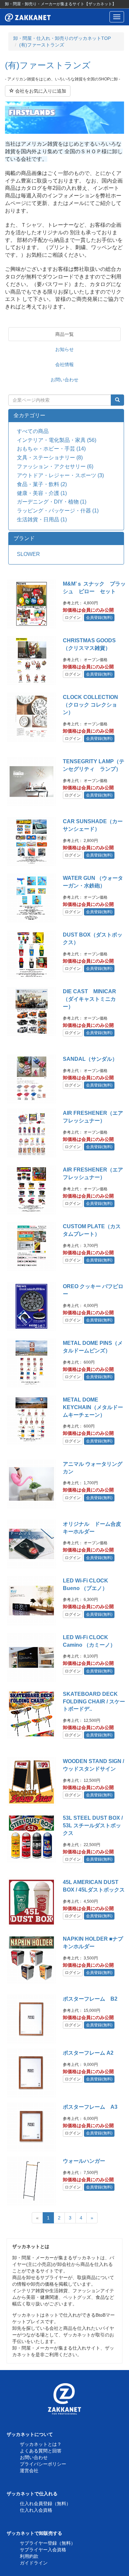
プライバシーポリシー (43, 2464)
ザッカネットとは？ (41, 2444)
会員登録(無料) (99, 618)
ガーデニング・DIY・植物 (52, 502)
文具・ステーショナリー (50, 458)
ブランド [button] (24, 538)
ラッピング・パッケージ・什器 (58, 511)
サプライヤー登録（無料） (48, 2543)
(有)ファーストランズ (42, 45)
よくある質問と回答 (41, 2451)
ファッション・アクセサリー (55, 466)
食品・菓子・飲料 (42, 484)
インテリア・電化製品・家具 (57, 440)
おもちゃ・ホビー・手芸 (51, 449)
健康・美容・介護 (42, 493)
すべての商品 (33, 431)
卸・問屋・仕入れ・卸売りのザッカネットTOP (62, 38)
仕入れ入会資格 (36, 2510)
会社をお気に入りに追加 (40, 91)
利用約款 (29, 2556)
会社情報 (64, 364)
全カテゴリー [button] (29, 415)
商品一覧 (64, 334)
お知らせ (64, 349)
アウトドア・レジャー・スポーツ (60, 475)
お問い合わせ (64, 380)
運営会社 (29, 2471)
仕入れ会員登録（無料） (45, 2504)
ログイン (73, 618)
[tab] (66, 416)
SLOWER (28, 554)
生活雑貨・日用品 (42, 520)
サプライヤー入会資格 (43, 2550)
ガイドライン (34, 2563)
